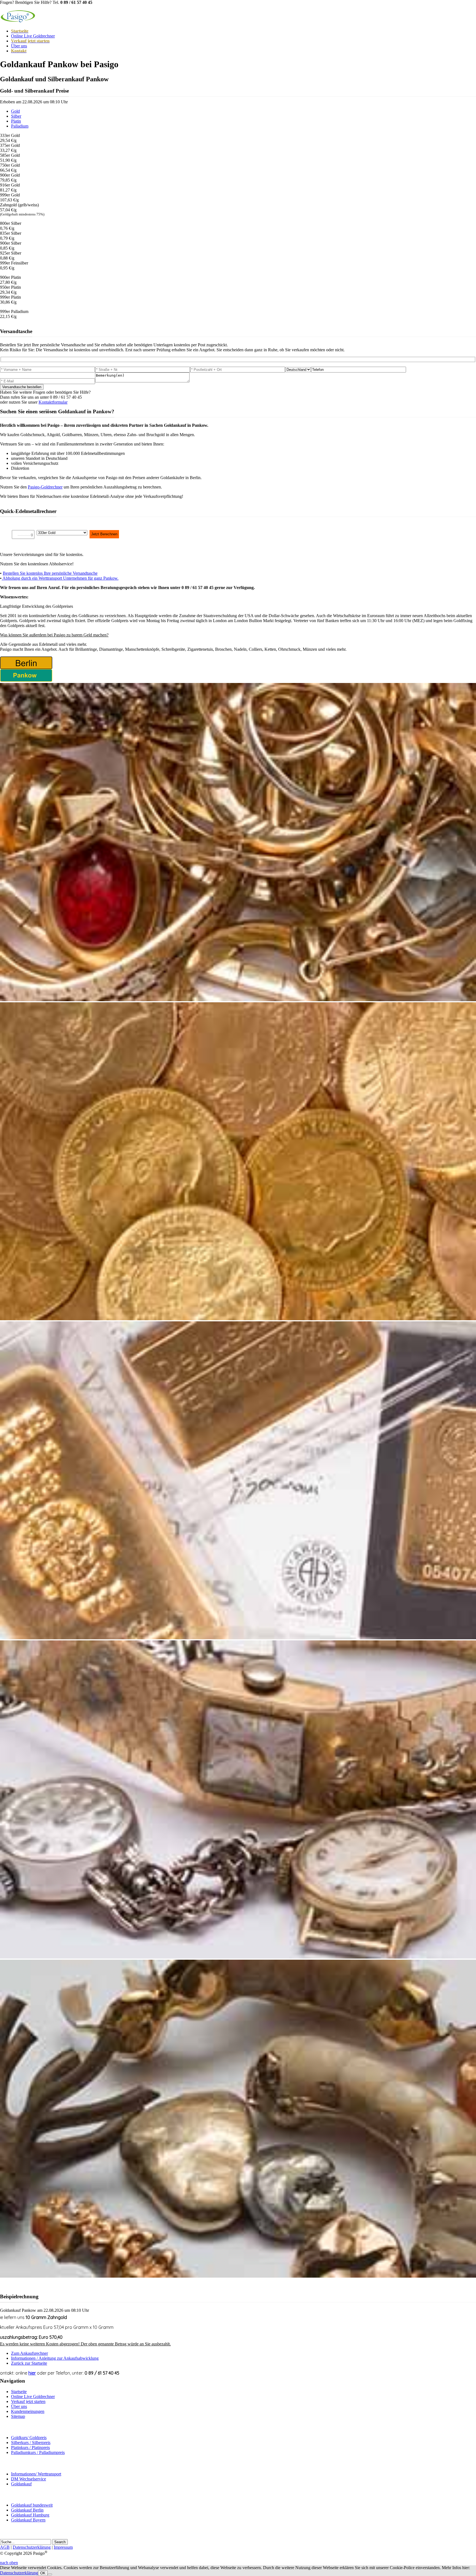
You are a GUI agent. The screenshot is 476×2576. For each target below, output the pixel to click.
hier (32, 2373)
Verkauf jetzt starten (28, 2401)
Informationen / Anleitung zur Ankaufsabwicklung (55, 2358)
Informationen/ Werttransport (36, 2474)
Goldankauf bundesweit (32, 2505)
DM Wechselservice (29, 2479)
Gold (15, 111)
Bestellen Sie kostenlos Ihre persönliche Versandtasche (50, 573)
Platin (16, 121)
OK (43, 2573)
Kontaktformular (53, 402)
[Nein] (50, 2574)
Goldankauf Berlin (27, 2510)
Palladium (20, 126)
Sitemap (18, 2416)
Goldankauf (21, 2484)
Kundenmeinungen (28, 2411)
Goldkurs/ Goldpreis (29, 2438)
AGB (5, 2547)
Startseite (19, 2392)
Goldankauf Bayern (28, 2520)
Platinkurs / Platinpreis (30, 2447)
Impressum (63, 2547)
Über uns (19, 46)
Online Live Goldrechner (33, 36)
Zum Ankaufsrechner (29, 2353)
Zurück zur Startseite (29, 2363)
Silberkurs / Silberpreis (31, 2443)
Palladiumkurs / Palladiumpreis (38, 2452)
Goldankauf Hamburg (30, 2515)
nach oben (9, 2563)
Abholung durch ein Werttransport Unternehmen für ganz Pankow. (60, 578)
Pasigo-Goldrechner (45, 487)
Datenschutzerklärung (32, 2547)
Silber (16, 116)
